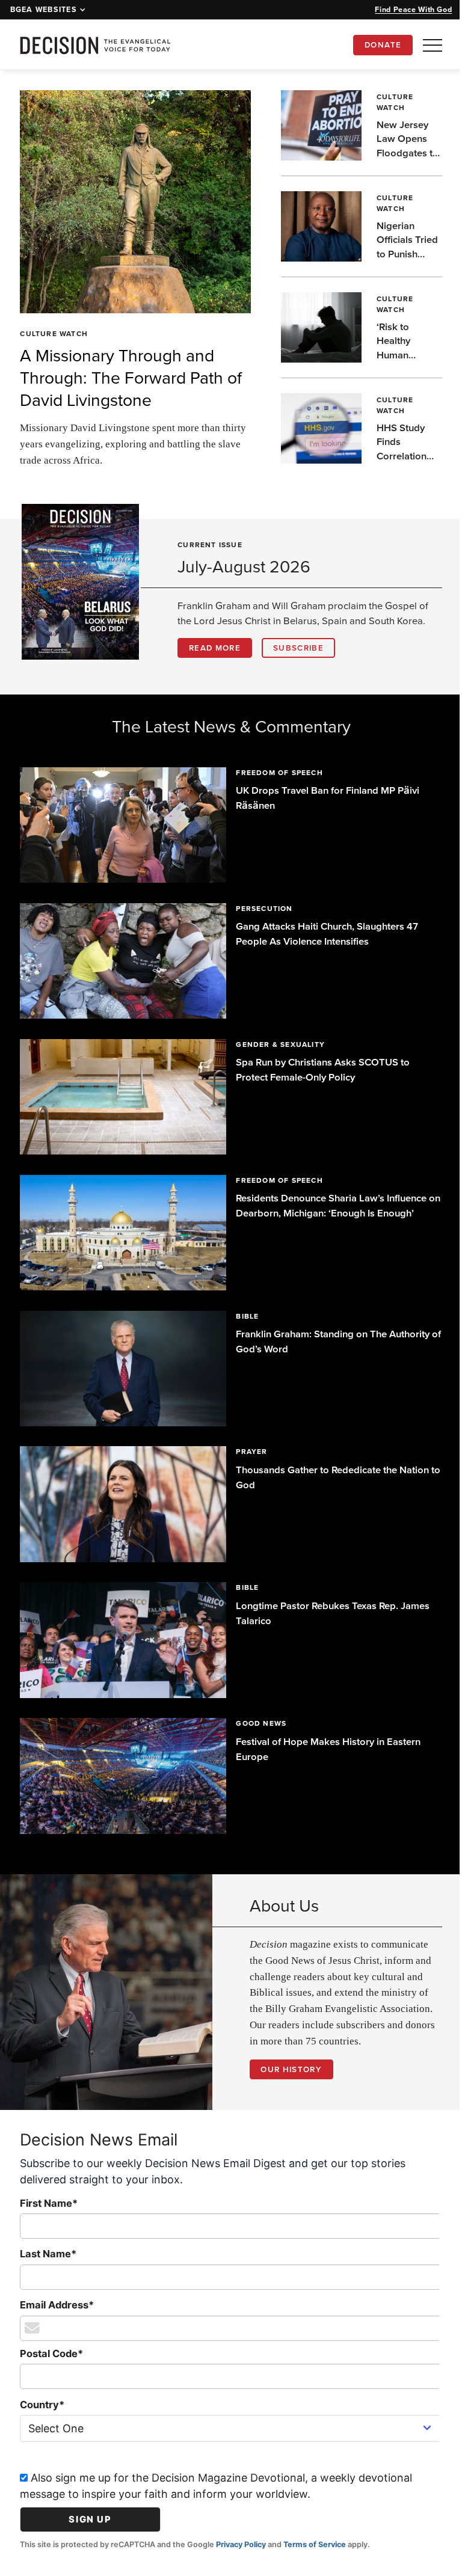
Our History (287, 2049)
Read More (215, 648)
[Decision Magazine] (95, 45)
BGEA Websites (44, 10)
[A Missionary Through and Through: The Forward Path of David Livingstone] (131, 201)
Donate (383, 45)
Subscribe (298, 648)
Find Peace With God (413, 9)
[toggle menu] (433, 45)
